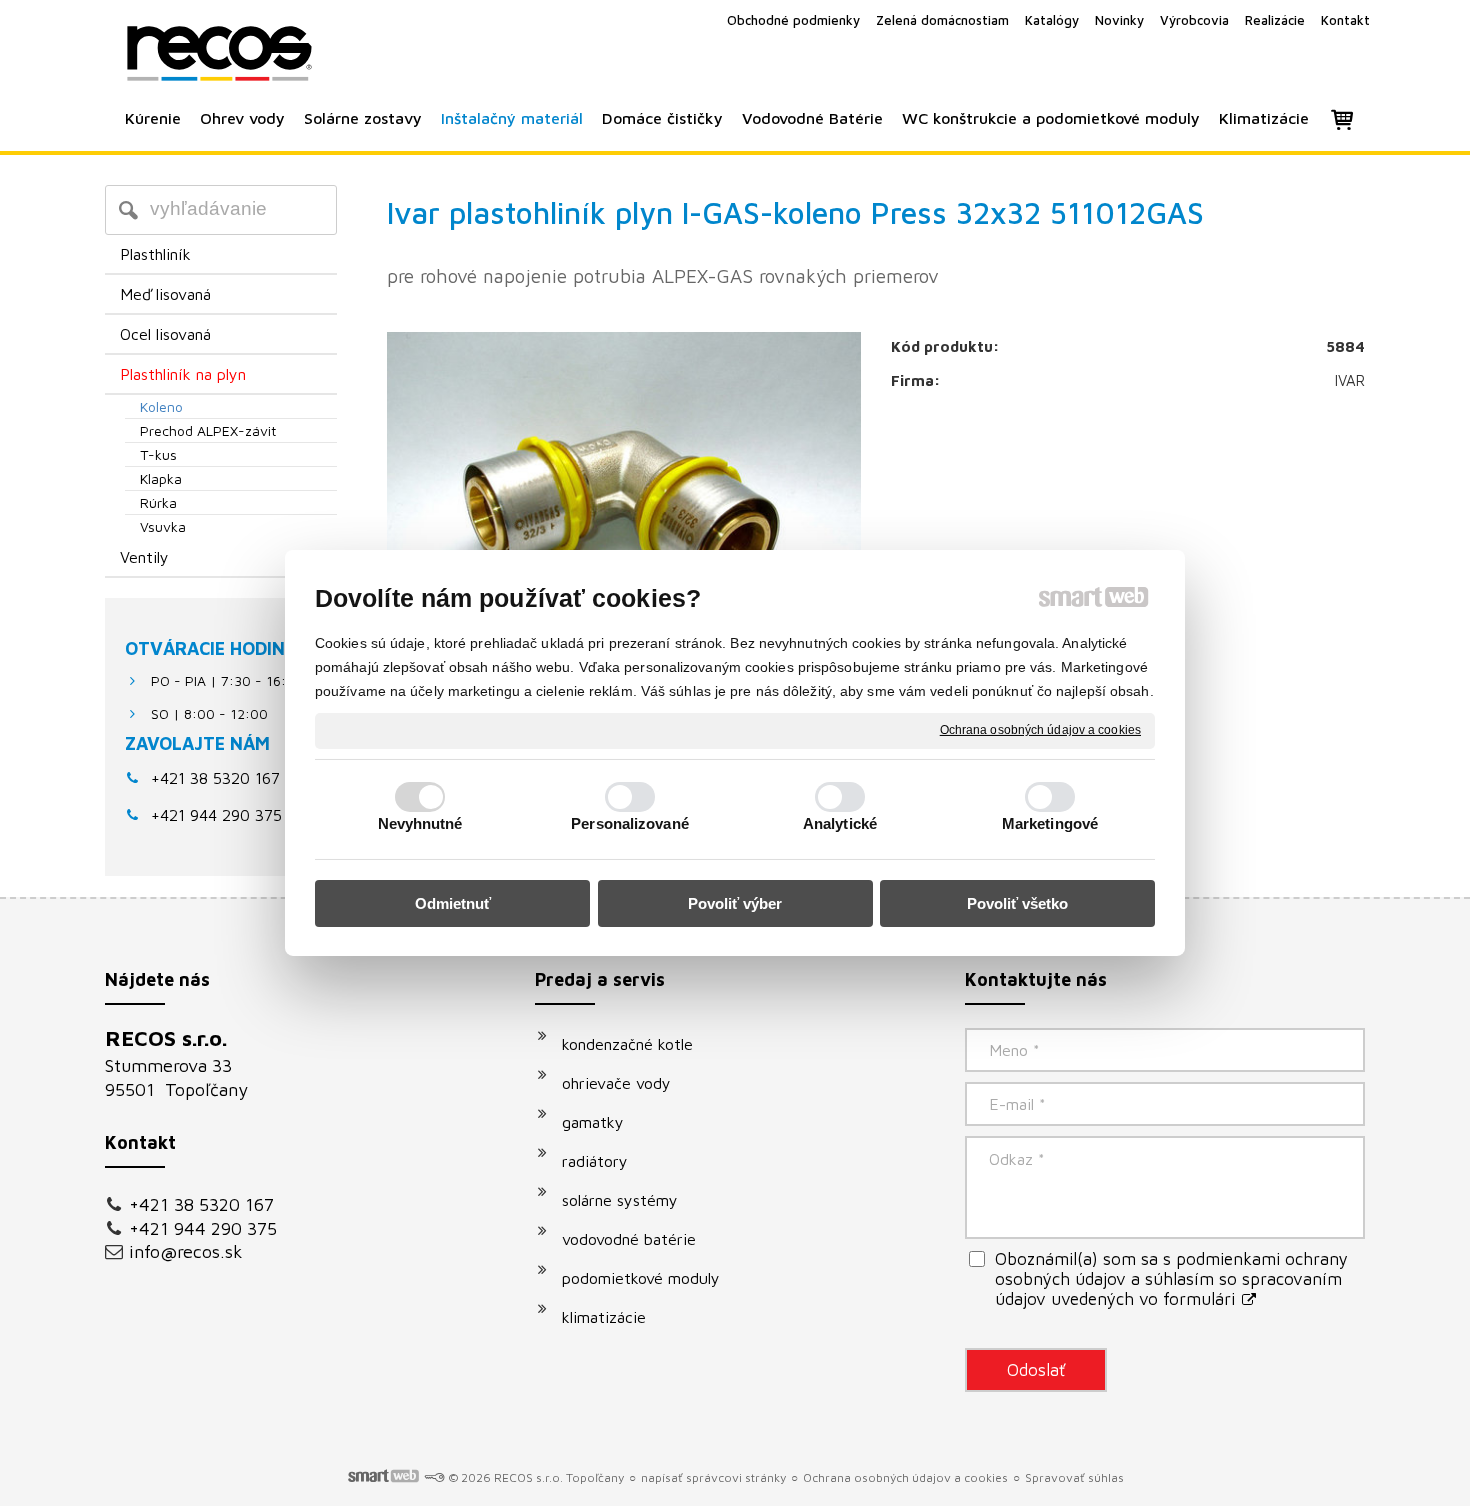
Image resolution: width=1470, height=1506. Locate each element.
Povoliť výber (735, 903)
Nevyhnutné (420, 823)
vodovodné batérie (629, 1239)
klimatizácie (604, 1317)
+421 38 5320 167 (215, 778)
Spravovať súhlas (1074, 1477)
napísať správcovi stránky (713, 1477)
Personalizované (630, 823)
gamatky (593, 1122)
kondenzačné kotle (627, 1044)
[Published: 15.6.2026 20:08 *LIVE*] (434, 1477)
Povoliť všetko (1017, 903)
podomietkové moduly (641, 1278)
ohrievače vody (616, 1083)
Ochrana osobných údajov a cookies (1040, 730)
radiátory (595, 1161)
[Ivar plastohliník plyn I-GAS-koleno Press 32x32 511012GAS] (624, 491)
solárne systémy (620, 1200)
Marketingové (1050, 823)
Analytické (840, 823)
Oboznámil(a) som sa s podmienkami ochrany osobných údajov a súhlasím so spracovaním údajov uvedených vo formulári (1171, 1279)
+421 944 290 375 (203, 1228)
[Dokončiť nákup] (1342, 119)
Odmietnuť (453, 903)
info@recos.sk (186, 1251)
